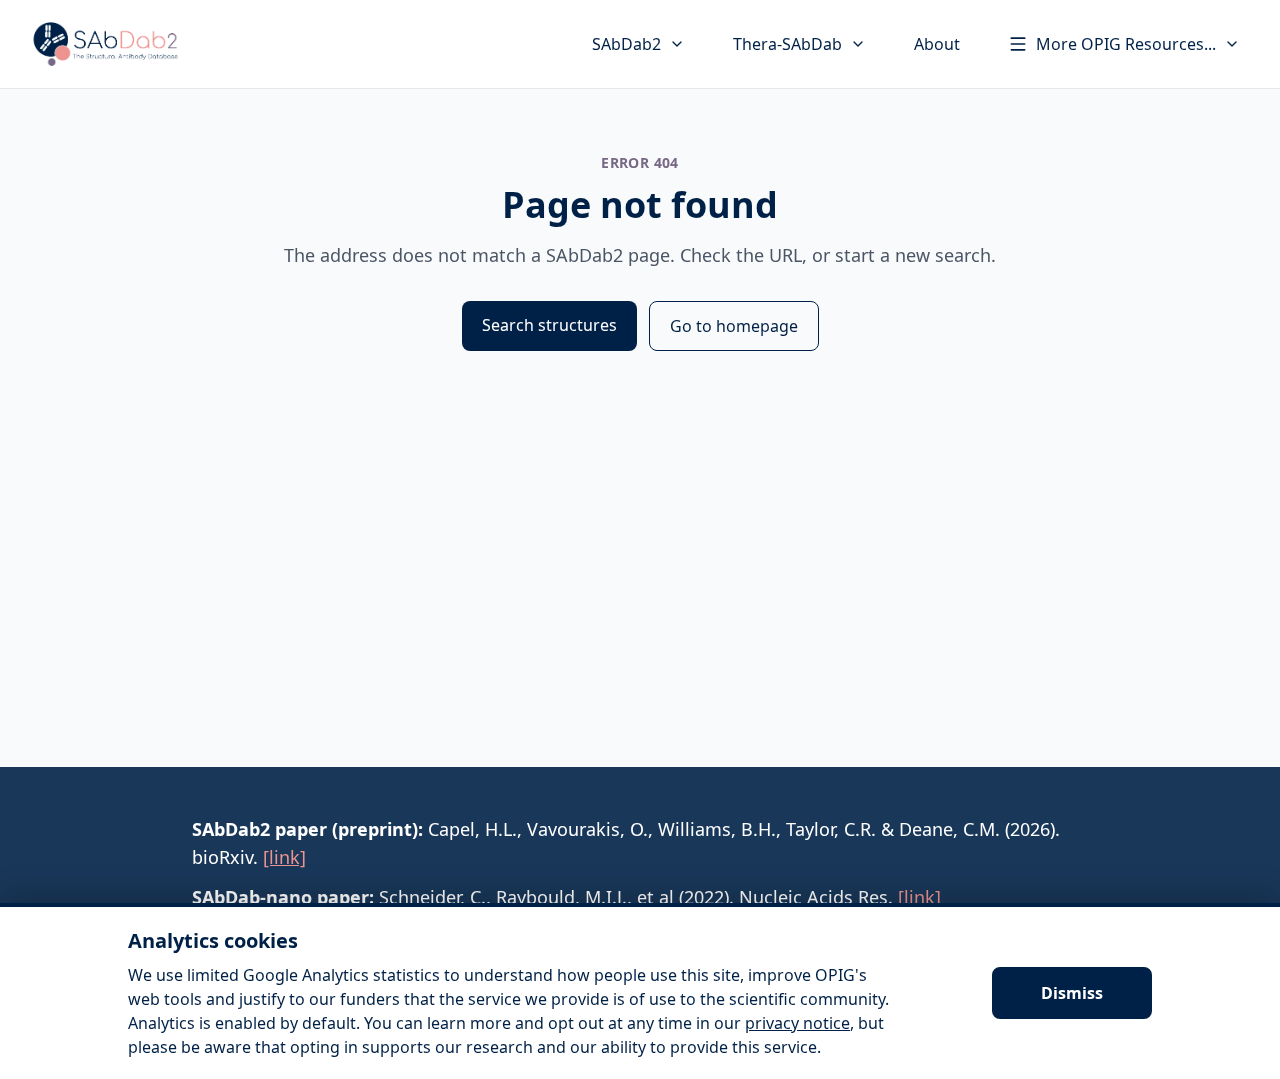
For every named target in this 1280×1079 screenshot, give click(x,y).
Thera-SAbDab (787, 44)
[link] (284, 857)
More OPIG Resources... (1126, 44)
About (937, 44)
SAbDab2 (626, 44)
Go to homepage (734, 326)
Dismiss (1072, 993)
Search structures (549, 325)
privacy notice (797, 1023)
